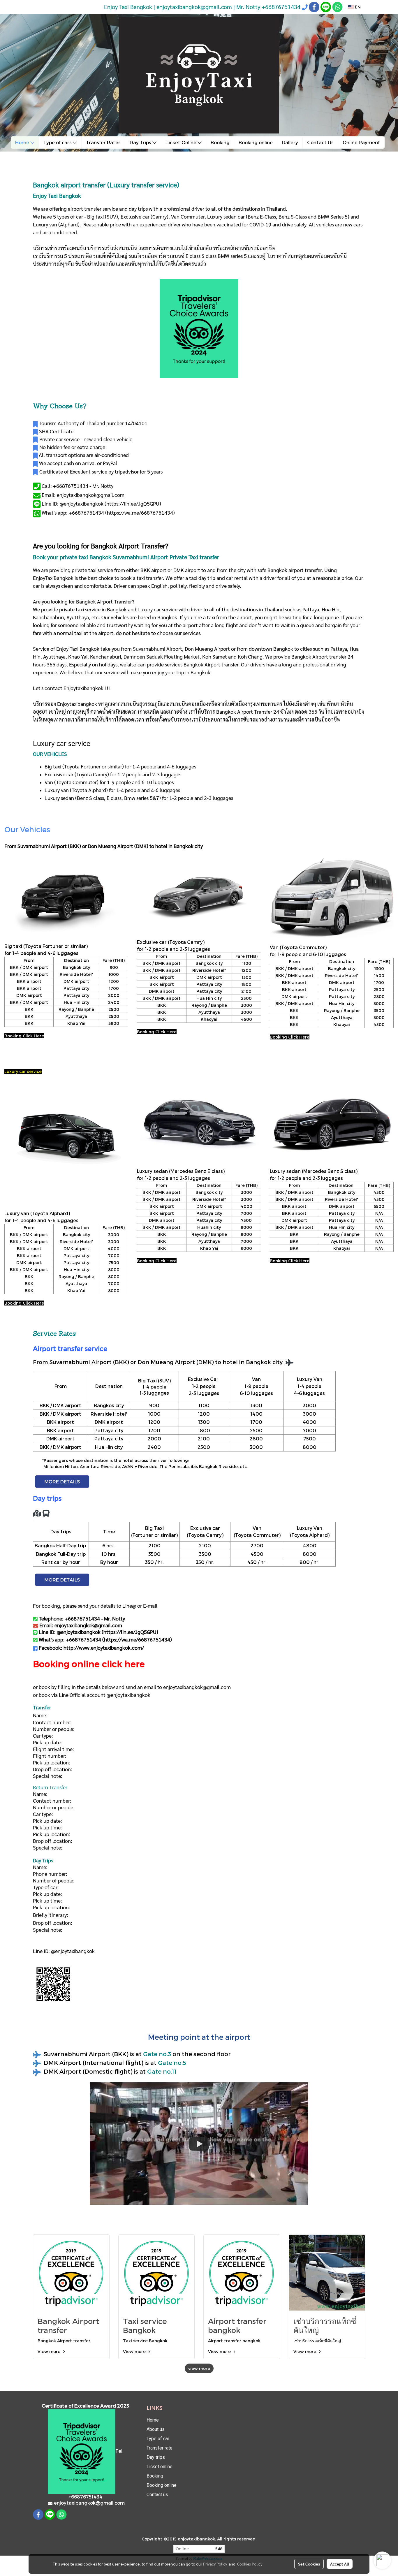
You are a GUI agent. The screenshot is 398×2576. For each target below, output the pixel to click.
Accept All (340, 2564)
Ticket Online (182, 142)
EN (357, 7)
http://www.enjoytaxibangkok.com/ (104, 1647)
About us (156, 2429)
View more (50, 2351)
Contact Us (320, 142)
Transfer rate (160, 2448)
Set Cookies (309, 2564)
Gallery (290, 142)
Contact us (157, 2495)
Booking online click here (89, 1664)
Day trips (156, 2457)
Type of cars (58, 142)
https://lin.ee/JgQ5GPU (133, 503)
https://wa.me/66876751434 (140, 512)
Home (23, 142)
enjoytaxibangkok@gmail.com (197, 1687)
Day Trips (141, 142)
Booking (220, 142)
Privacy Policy (215, 2564)
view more (199, 2368)
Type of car (158, 2439)
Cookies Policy (250, 2564)
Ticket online (160, 2467)
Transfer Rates (103, 142)
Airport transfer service (70, 1348)
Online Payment (361, 142)
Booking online (256, 142)
